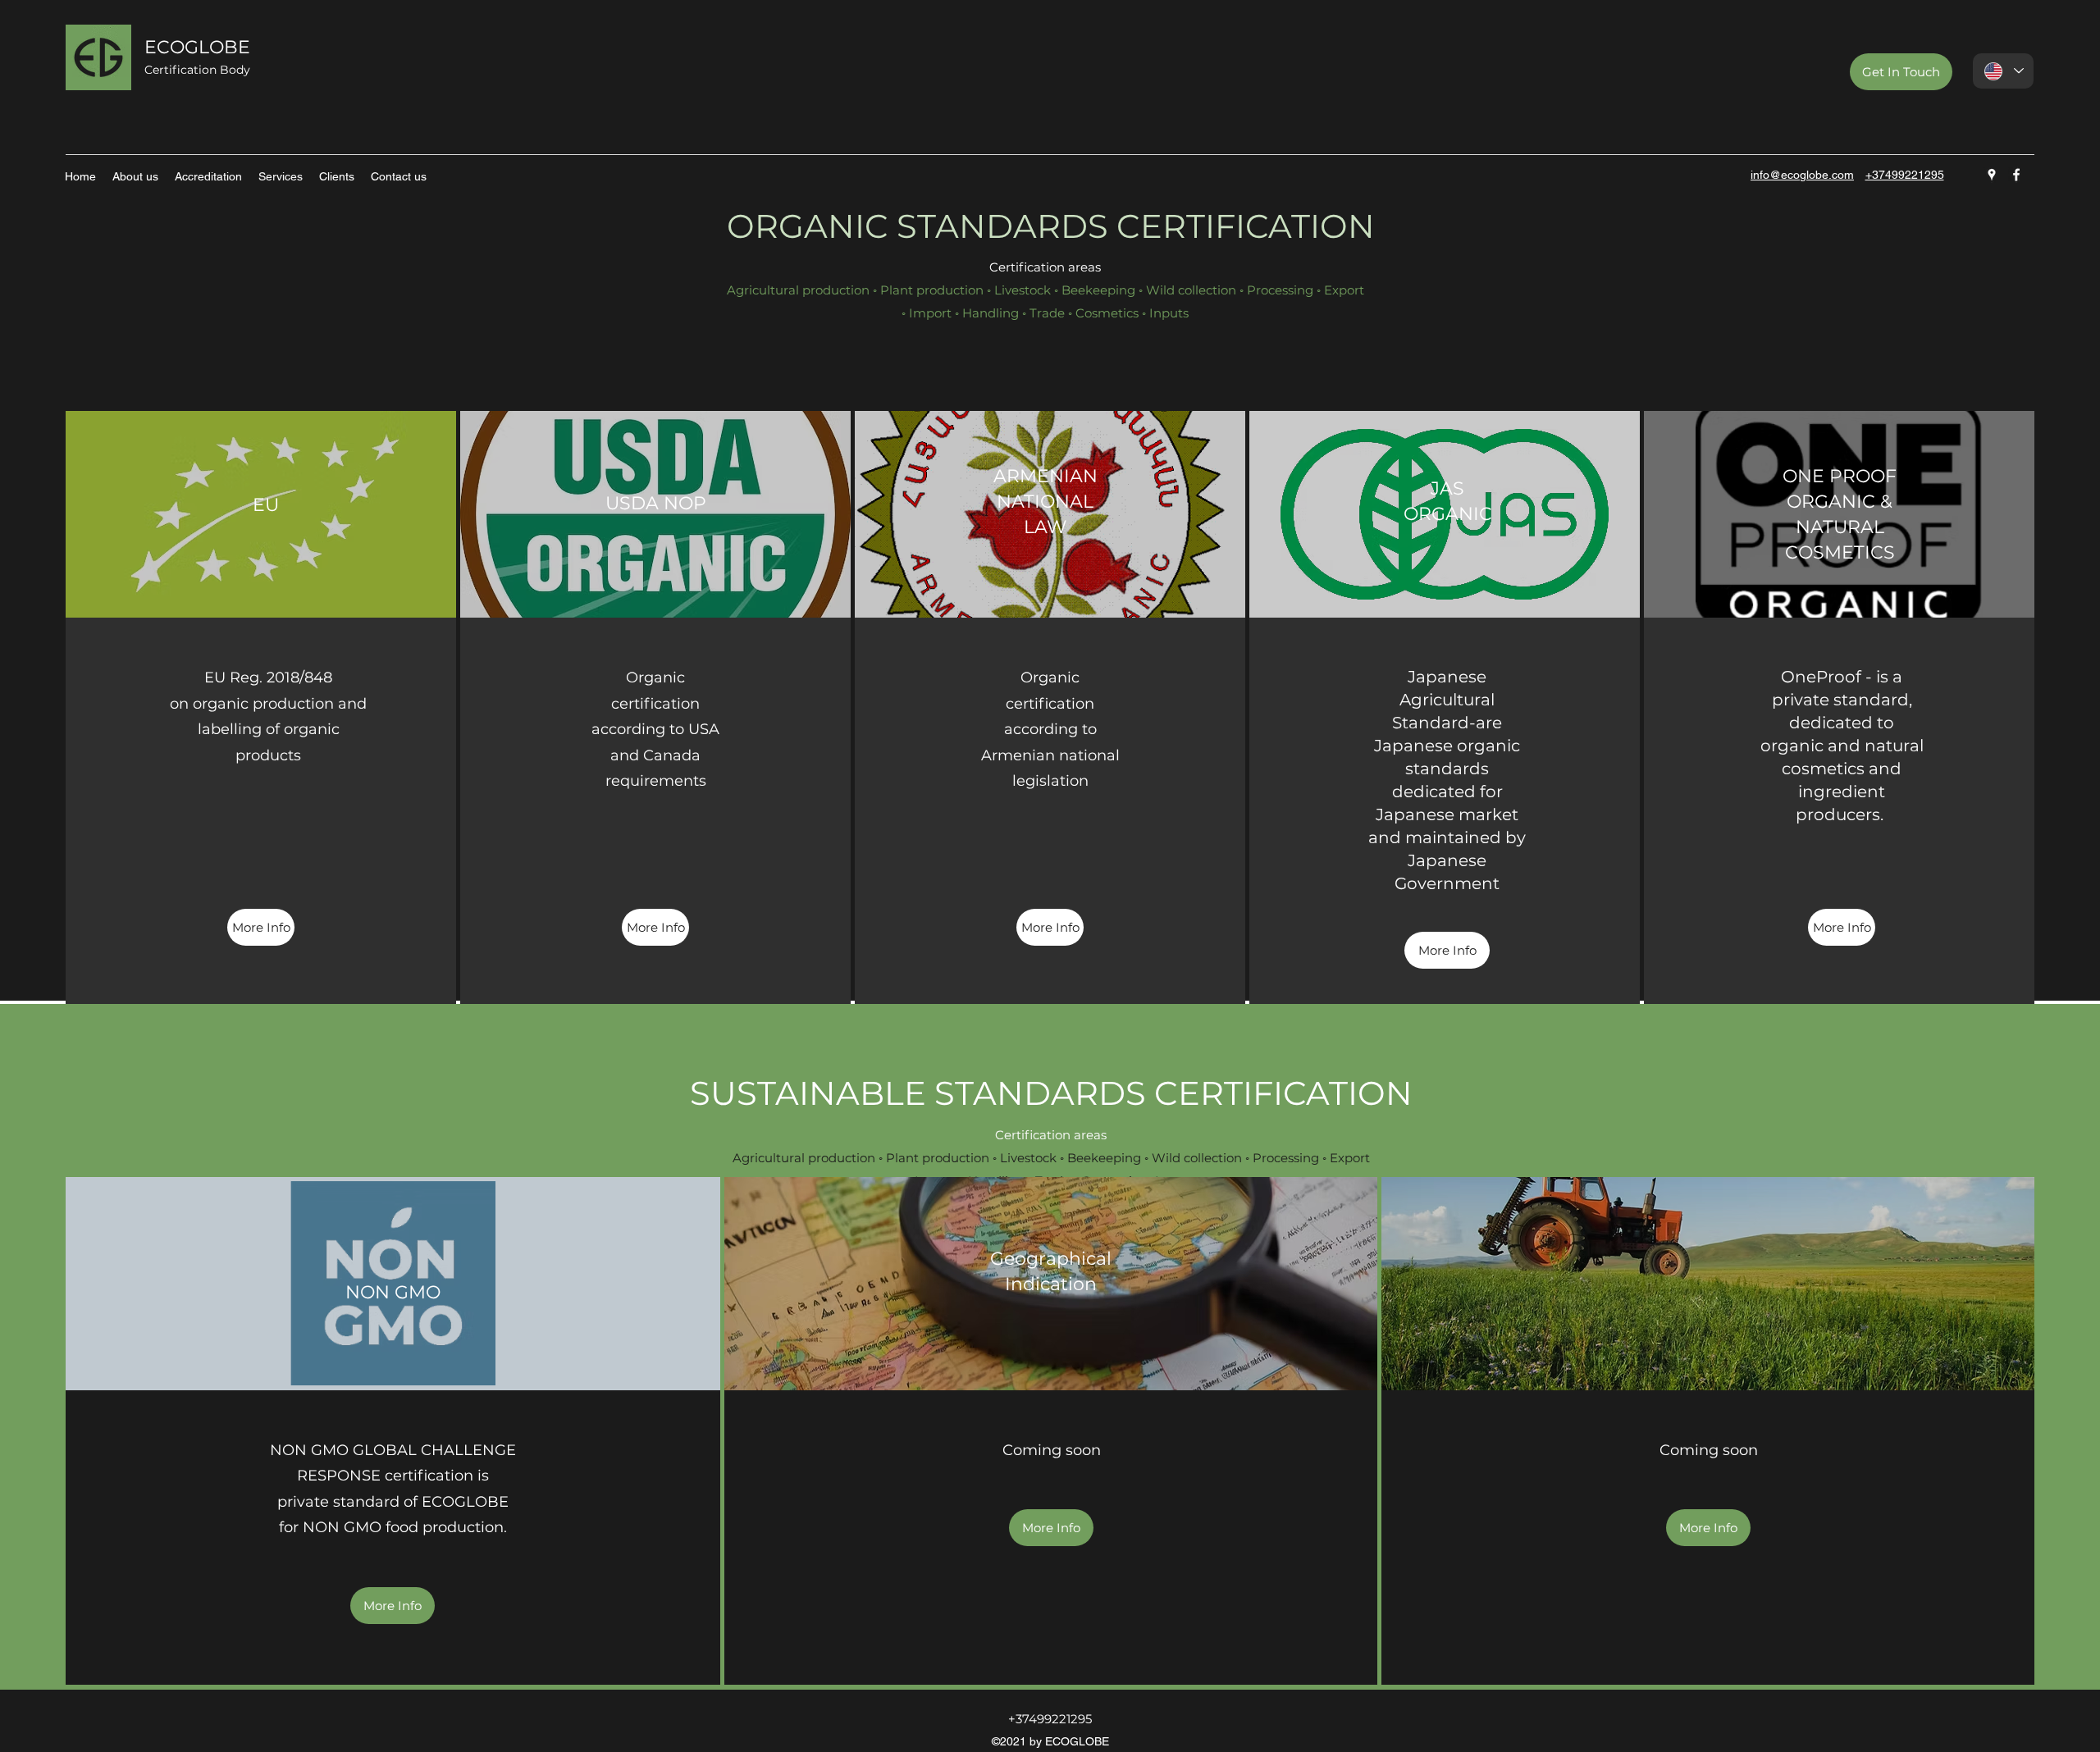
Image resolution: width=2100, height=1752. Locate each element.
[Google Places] (1992, 175)
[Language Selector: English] (2003, 71)
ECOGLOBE (197, 47)
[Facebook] (2016, 175)
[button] (1051, 1528)
